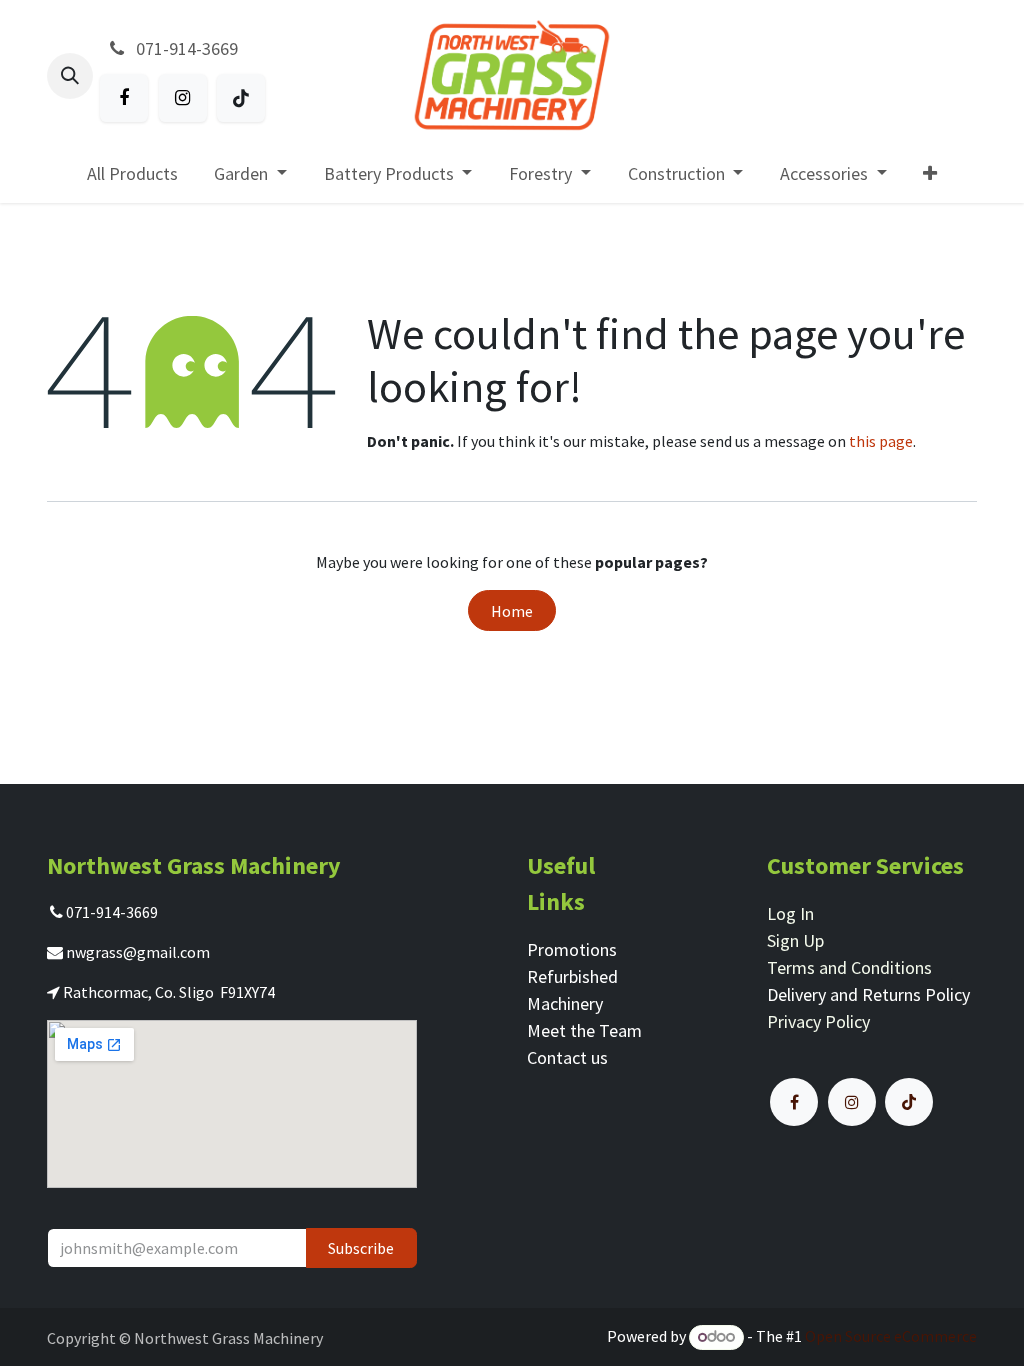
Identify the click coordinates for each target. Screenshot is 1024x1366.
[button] (70, 76)
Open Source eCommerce (891, 1336)
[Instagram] (183, 98)
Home (512, 611)
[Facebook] (124, 98)
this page (881, 441)
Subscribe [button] (361, 1248)
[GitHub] (241, 98)
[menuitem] (132, 173)
